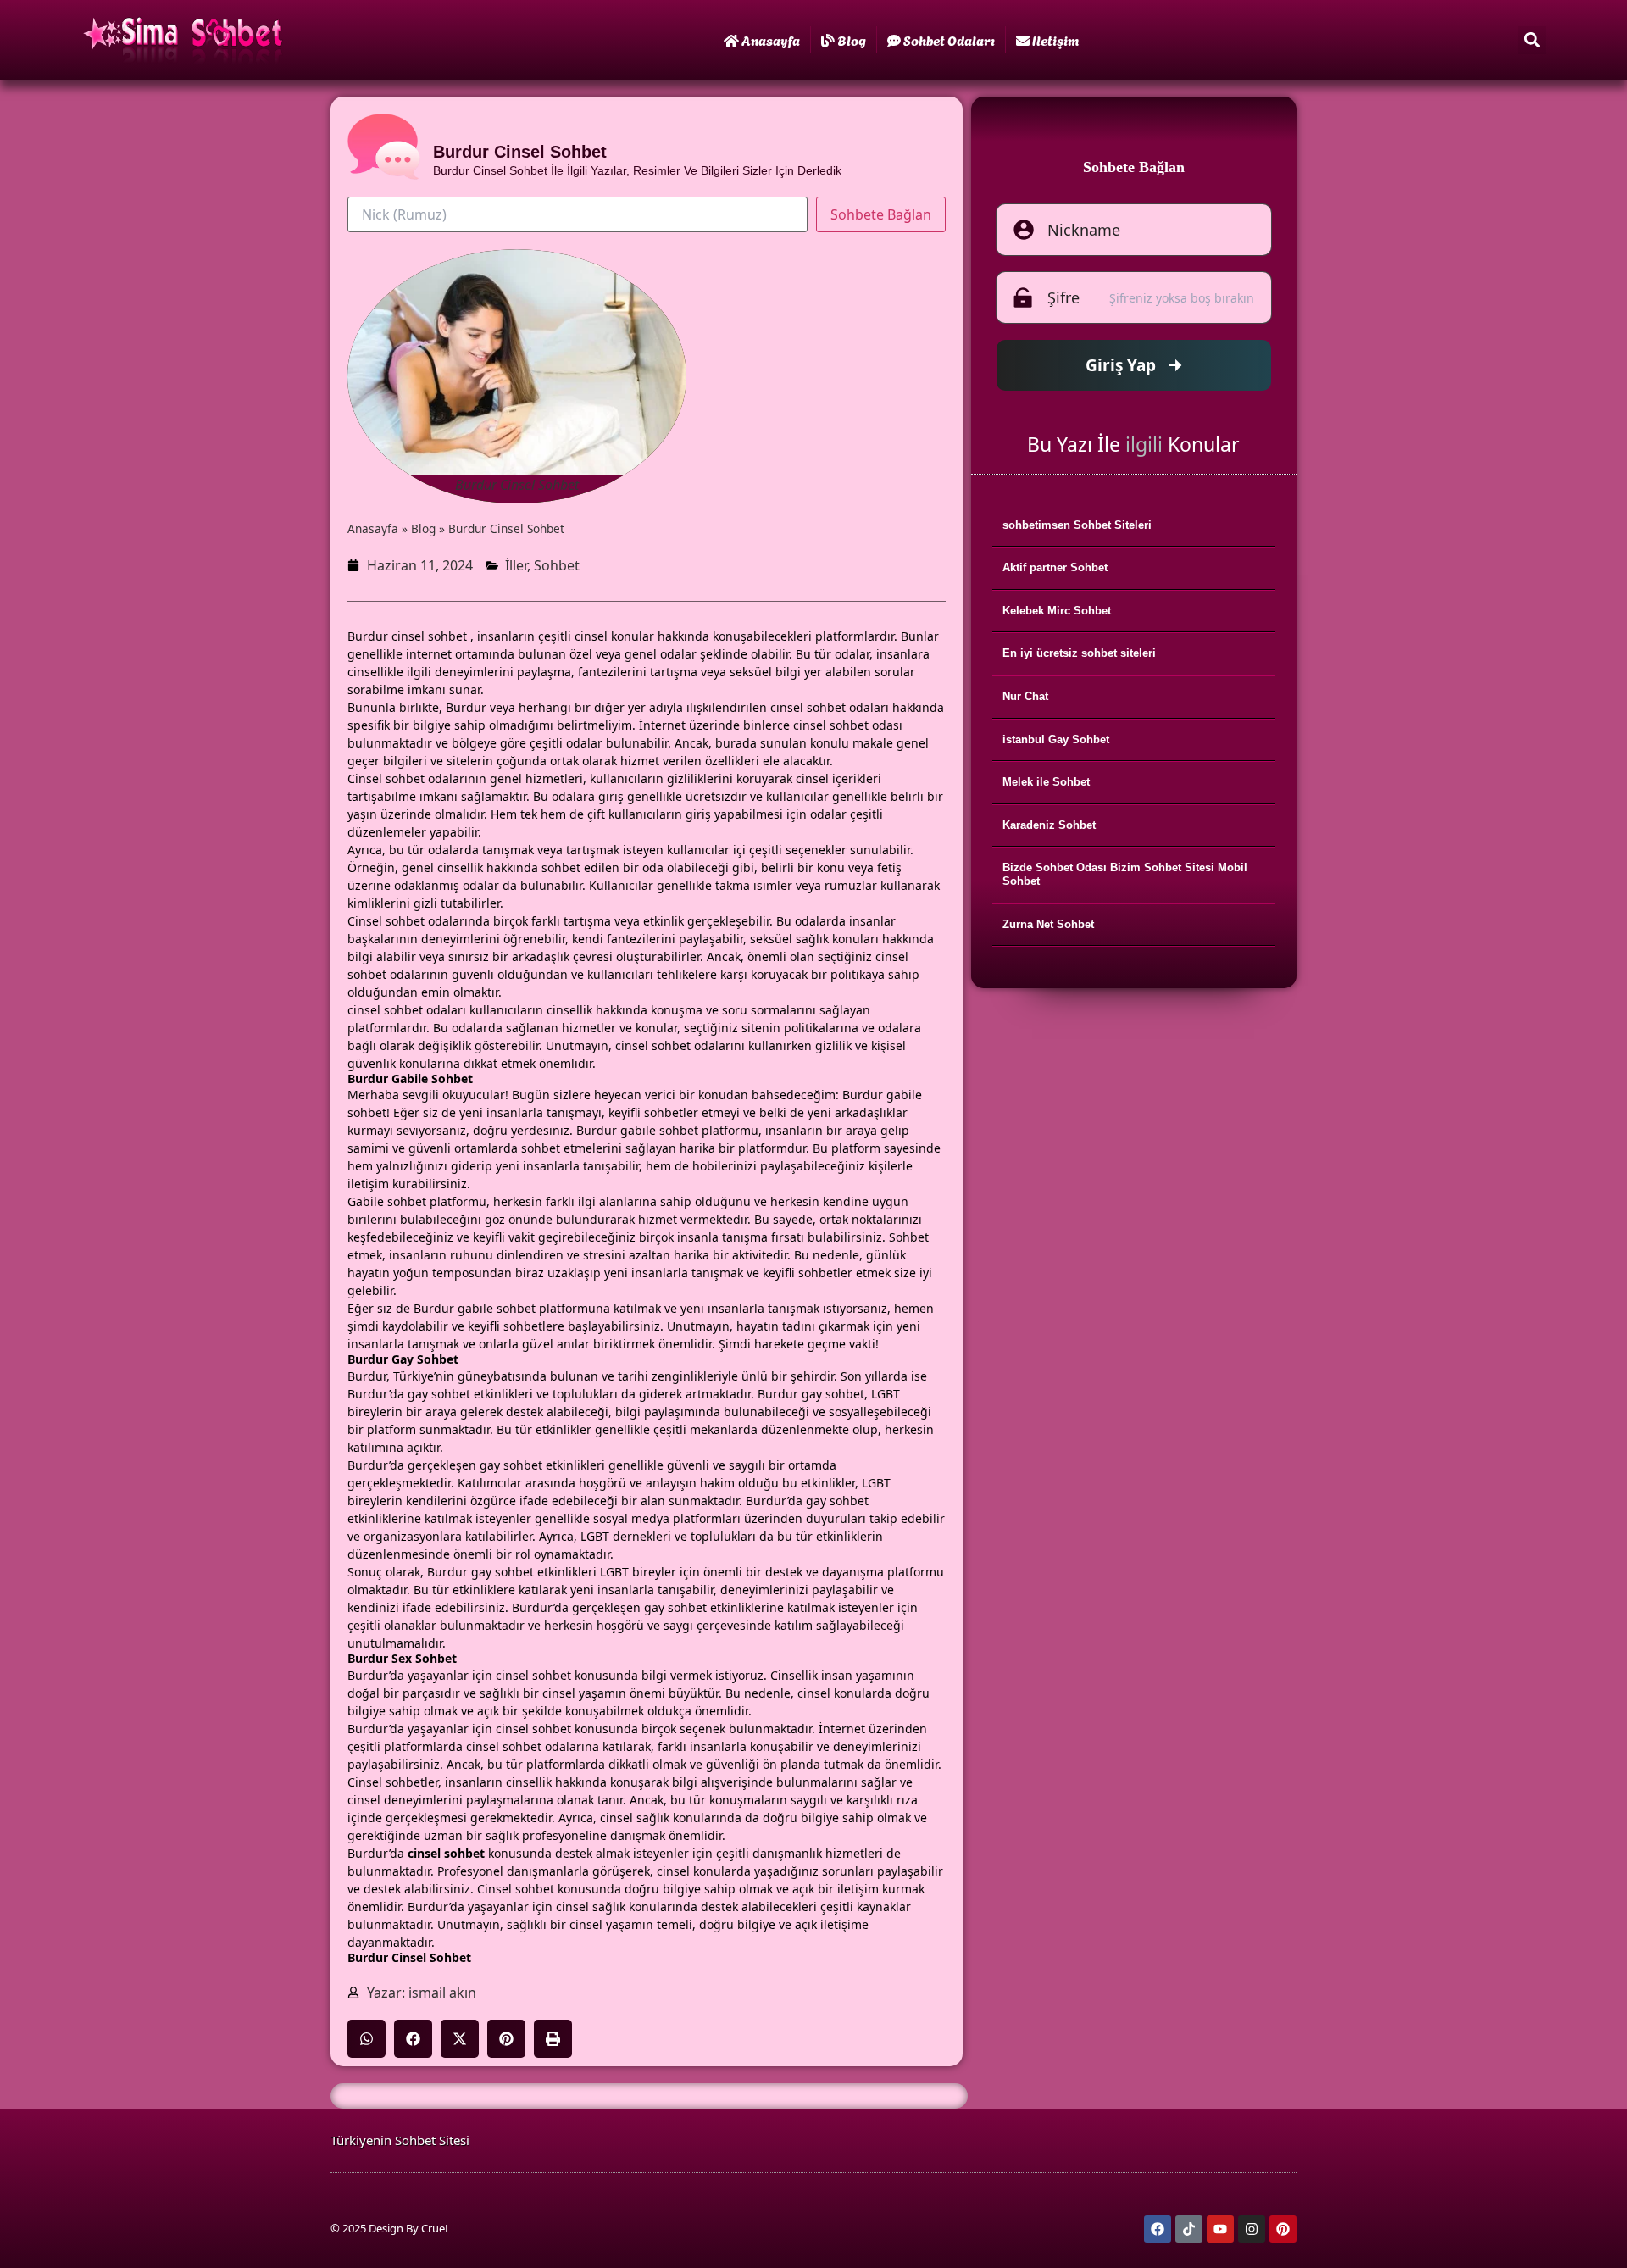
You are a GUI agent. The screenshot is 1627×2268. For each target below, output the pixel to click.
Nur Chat (1025, 696)
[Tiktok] (1189, 2229)
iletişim (1055, 39)
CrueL (436, 2228)
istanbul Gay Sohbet (1056, 739)
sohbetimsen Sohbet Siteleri (1077, 525)
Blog (852, 39)
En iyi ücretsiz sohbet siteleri (1079, 653)
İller (516, 565)
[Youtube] (1220, 2229)
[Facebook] (1158, 2229)
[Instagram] (1252, 2229)
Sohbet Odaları (949, 39)
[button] (1532, 40)
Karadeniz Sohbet (1049, 825)
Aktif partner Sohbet (1055, 567)
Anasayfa (771, 39)
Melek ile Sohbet (1046, 782)
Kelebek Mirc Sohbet (1057, 611)
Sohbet (557, 565)
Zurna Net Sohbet (1048, 924)
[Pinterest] (1283, 2229)
